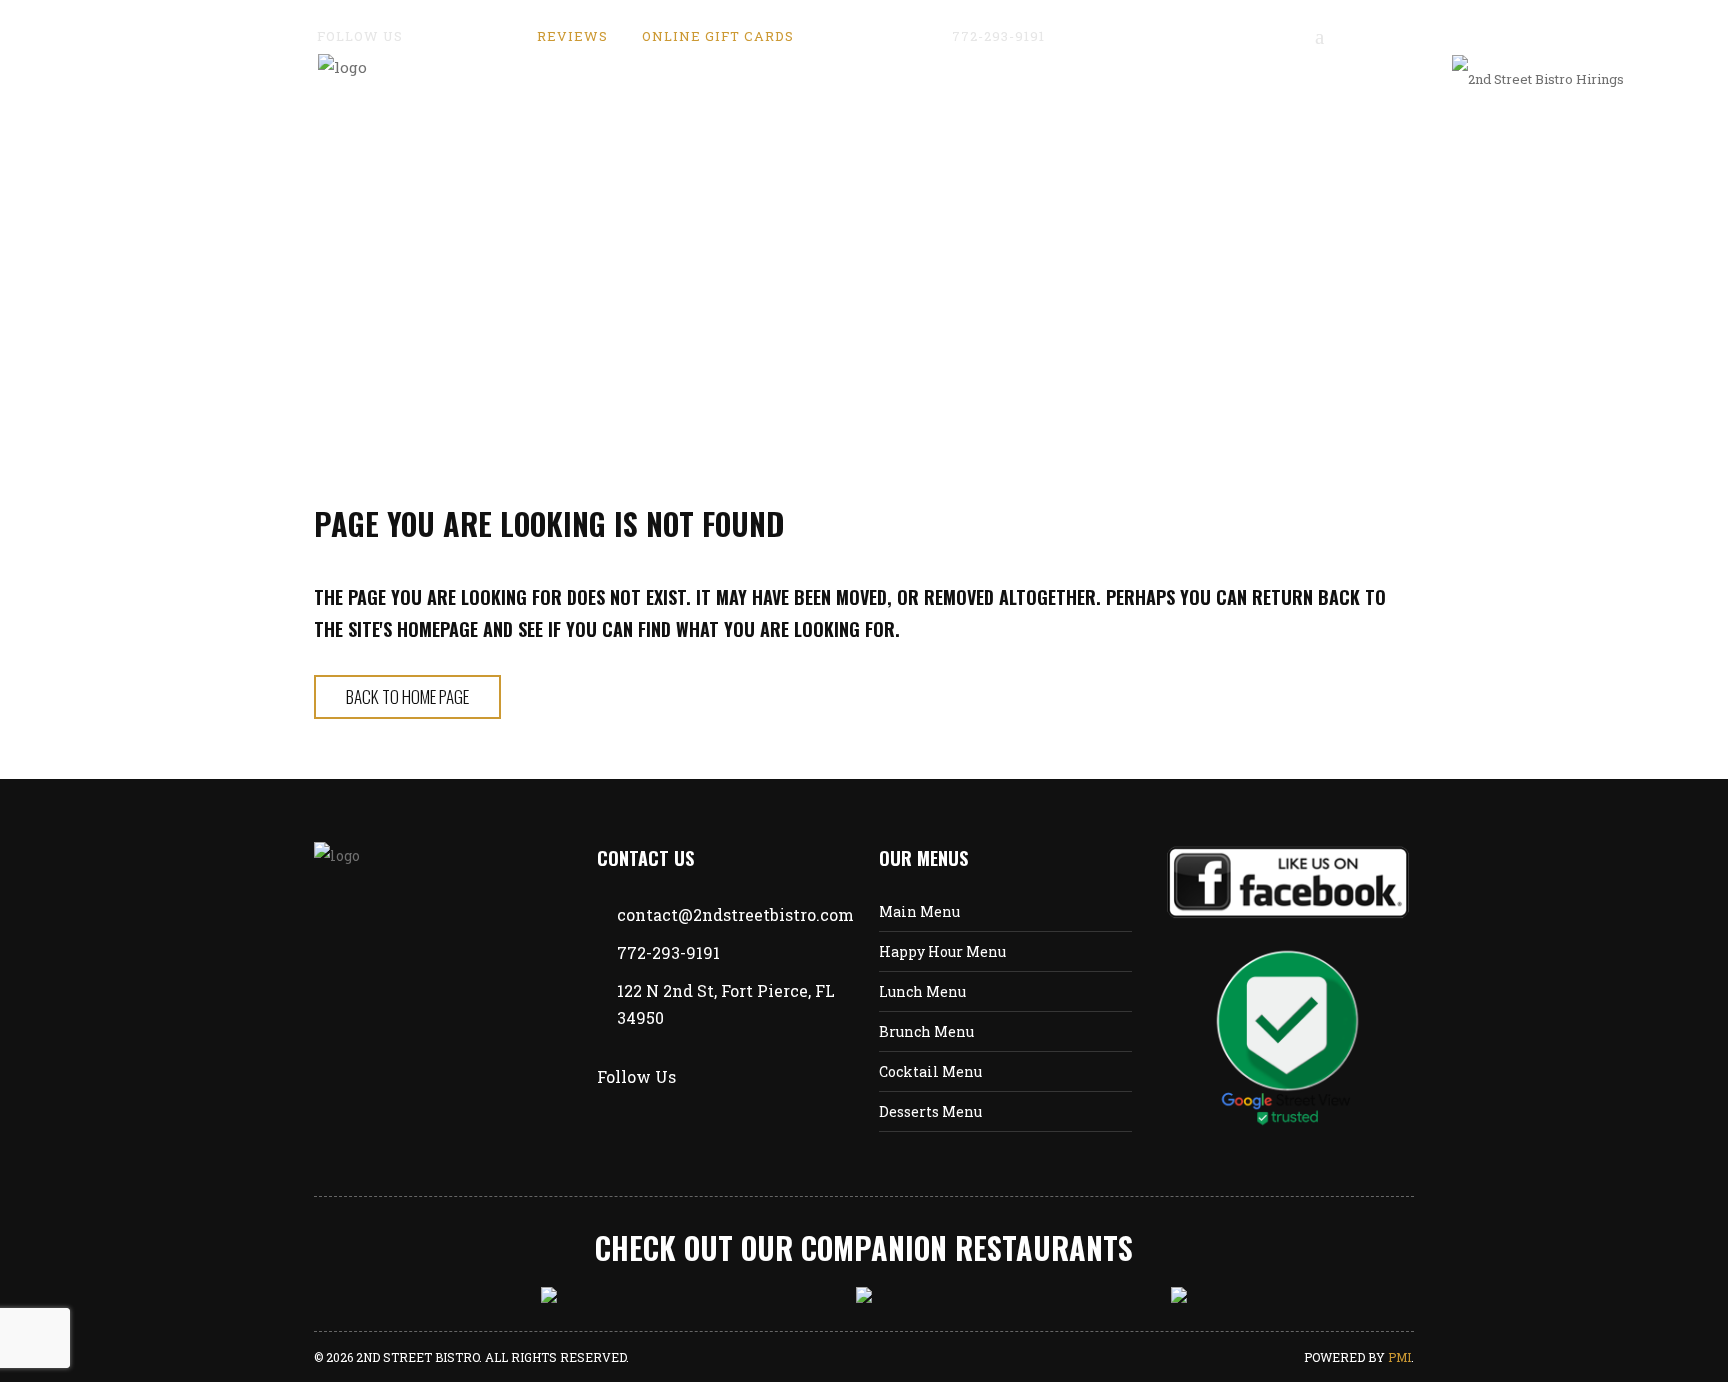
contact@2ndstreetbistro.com (1182, 36)
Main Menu (919, 911)
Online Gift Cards (718, 36)
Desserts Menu (930, 1111)
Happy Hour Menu (942, 951)
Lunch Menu (922, 991)
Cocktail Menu (930, 1071)
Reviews (572, 36)
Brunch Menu (926, 1031)
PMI (1399, 1357)
